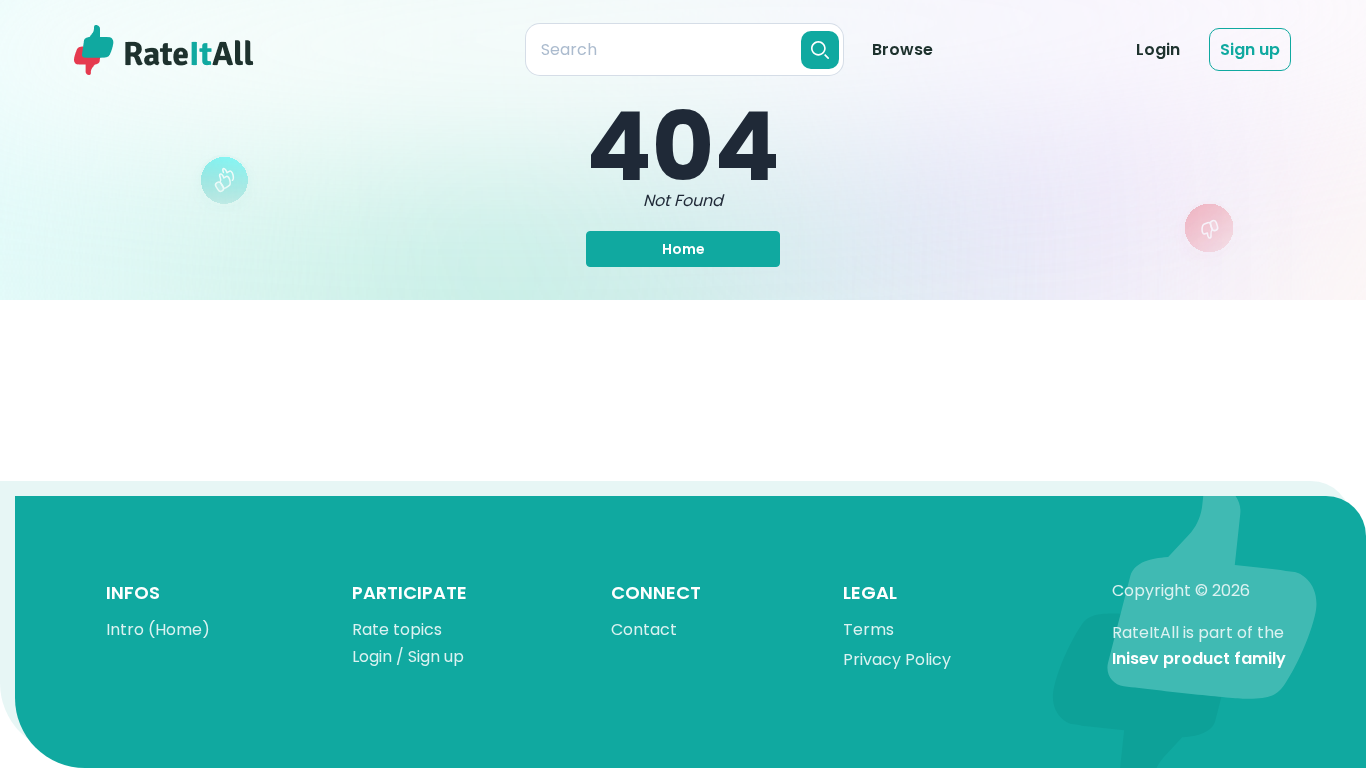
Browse (902, 49)
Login (1158, 49)
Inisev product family (1199, 659)
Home (683, 249)
